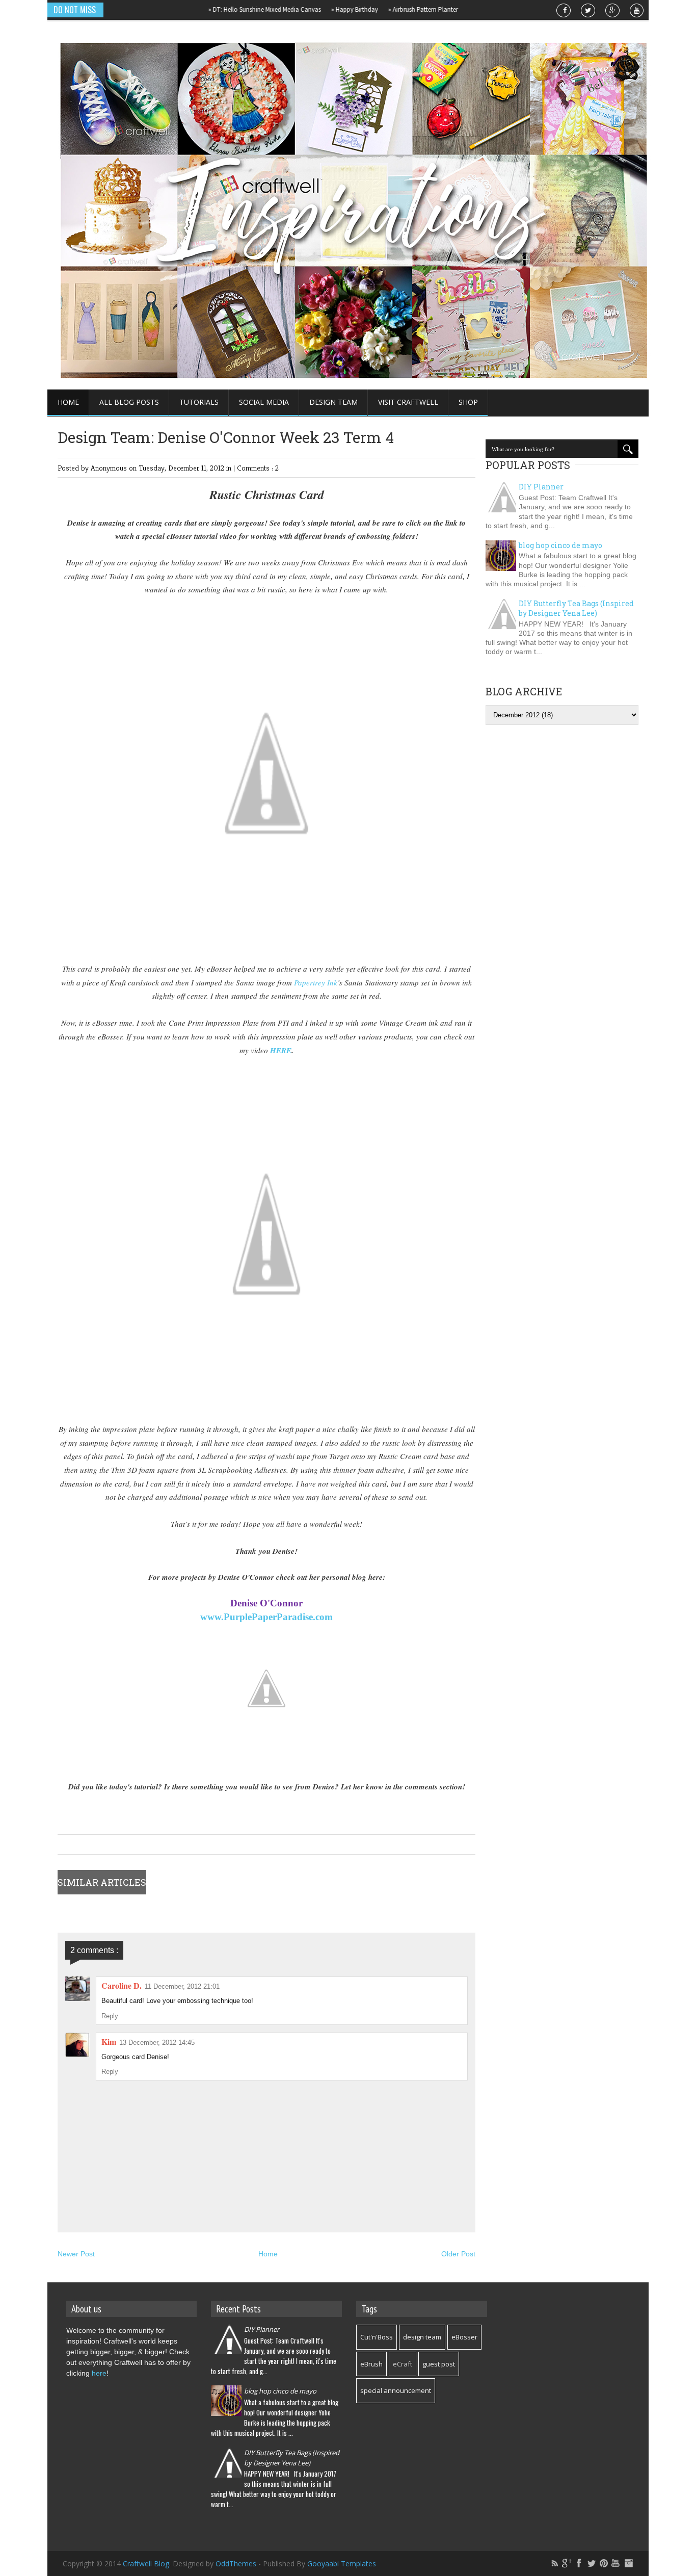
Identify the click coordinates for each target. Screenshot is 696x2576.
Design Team (333, 402)
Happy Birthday (323, 9)
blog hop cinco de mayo (560, 545)
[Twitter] (592, 2563)
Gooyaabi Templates (342, 2564)
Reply (110, 2016)
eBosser (464, 2337)
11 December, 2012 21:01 (182, 1986)
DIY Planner (541, 487)
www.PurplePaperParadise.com (266, 1617)
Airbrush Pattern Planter (392, 9)
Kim (109, 2041)
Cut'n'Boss (377, 2337)
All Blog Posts (129, 402)
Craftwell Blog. (148, 2564)
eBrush (371, 2364)
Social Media (264, 402)
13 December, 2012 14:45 (157, 2042)
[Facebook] (579, 2563)
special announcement (396, 2390)
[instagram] (628, 2563)
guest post (439, 2364)
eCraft (403, 2364)
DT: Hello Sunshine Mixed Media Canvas (233, 9)
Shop (468, 402)
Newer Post (76, 2254)
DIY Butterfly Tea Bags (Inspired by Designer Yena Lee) (576, 608)
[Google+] (567, 2563)
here (99, 2373)
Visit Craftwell (408, 402)
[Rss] (555, 2563)
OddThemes (236, 2564)
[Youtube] (616, 2563)
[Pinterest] (604, 2563)
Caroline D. (122, 1985)
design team (422, 2337)
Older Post (458, 2254)
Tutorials (199, 402)
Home (68, 402)
